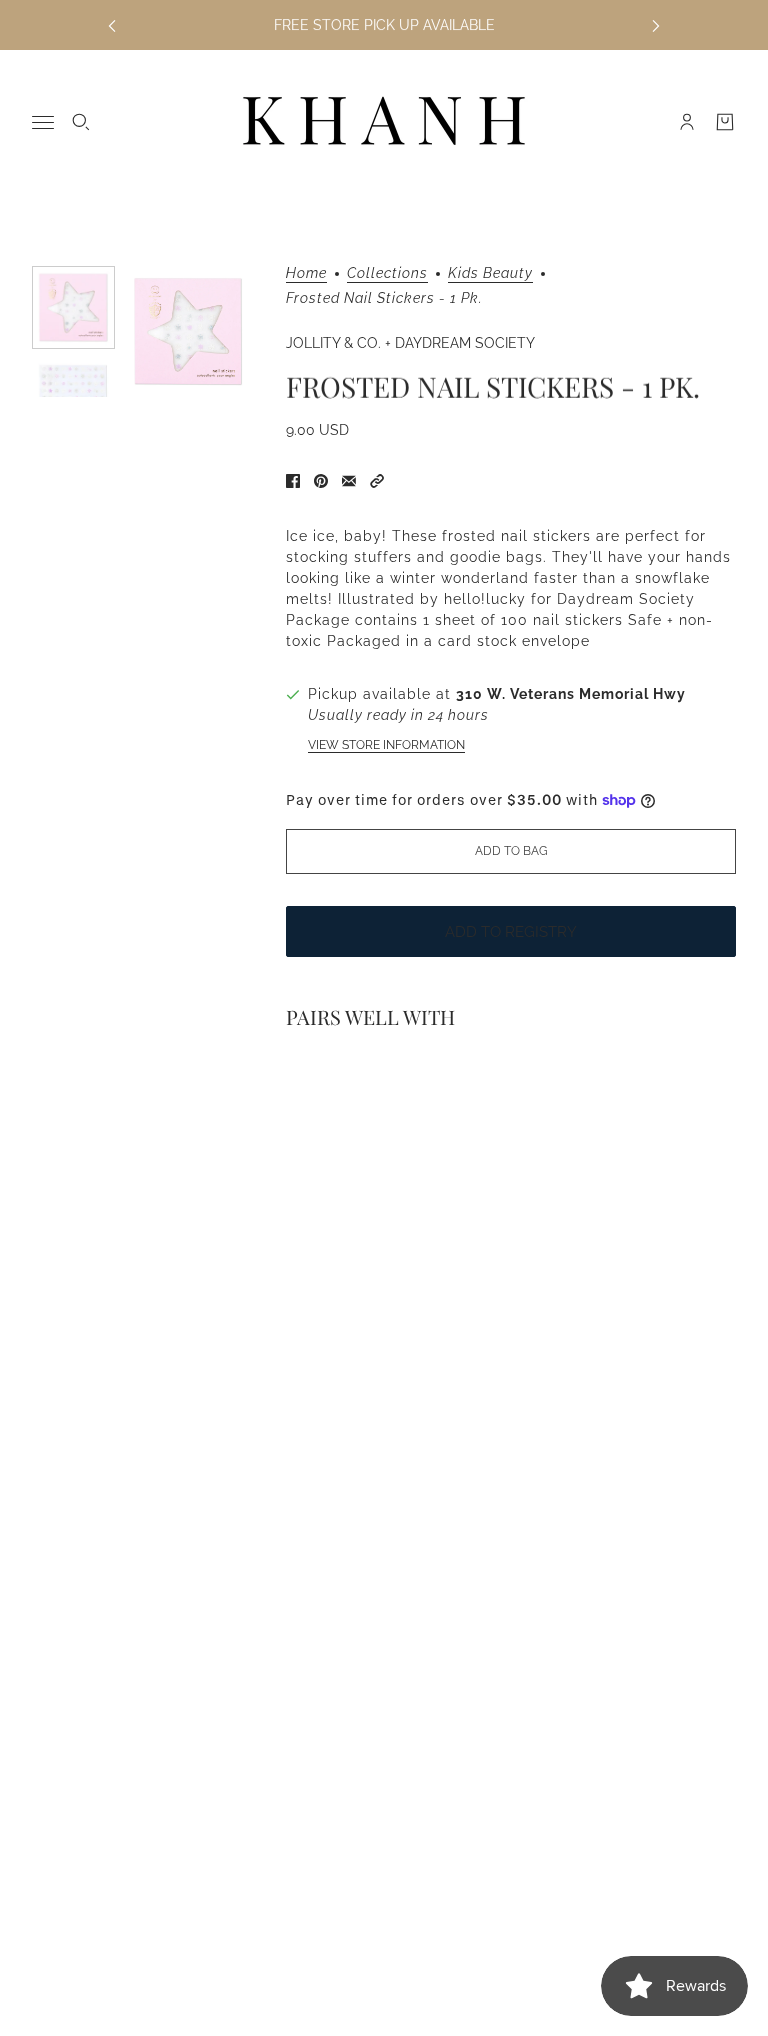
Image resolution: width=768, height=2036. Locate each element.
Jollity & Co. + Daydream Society (410, 343)
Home (306, 273)
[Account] (687, 122)
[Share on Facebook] (293, 481)
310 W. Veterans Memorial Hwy (571, 694)
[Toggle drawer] (43, 122)
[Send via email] (349, 481)
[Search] (81, 122)
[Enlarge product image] (188, 331)
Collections (387, 273)
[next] (656, 25)
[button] (377, 481)
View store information (386, 745)
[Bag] (725, 122)
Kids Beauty (490, 273)
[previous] (112, 25)
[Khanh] (384, 122)
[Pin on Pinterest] (321, 481)
